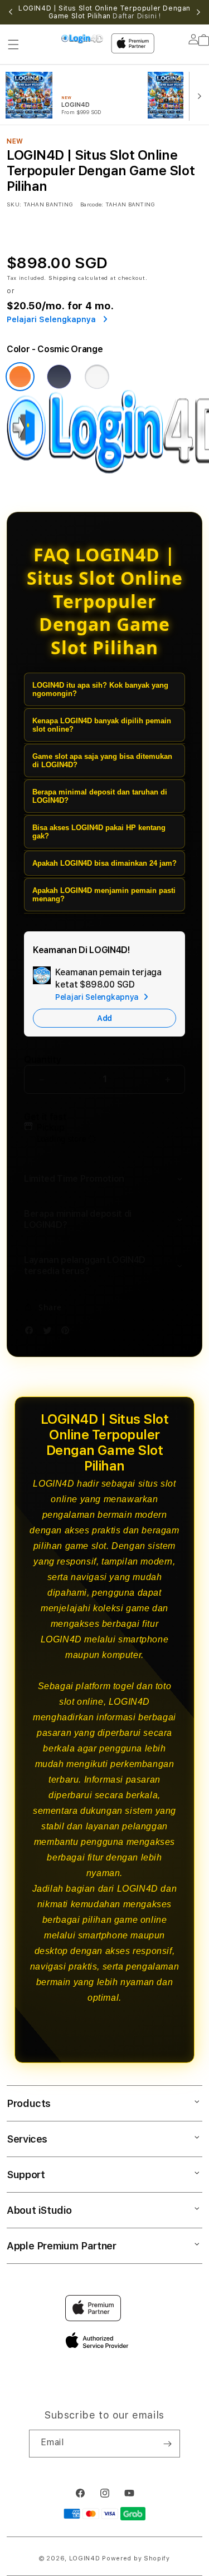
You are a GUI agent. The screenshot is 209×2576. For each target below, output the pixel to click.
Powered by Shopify (136, 2558)
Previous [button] (11, 12)
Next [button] (198, 12)
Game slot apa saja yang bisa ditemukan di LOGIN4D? (102, 761)
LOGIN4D (85, 2558)
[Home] (82, 39)
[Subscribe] (167, 2444)
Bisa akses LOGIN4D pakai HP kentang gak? (99, 832)
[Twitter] (50, 1332)
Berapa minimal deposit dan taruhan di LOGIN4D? (100, 796)
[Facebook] (32, 1332)
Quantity (42, 1060)
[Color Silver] (97, 377)
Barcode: (92, 204)
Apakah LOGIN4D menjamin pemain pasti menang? (104, 895)
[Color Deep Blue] (59, 377)
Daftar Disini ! (137, 16)
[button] (13, 45)
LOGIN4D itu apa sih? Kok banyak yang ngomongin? (100, 689)
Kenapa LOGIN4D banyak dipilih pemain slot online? (102, 725)
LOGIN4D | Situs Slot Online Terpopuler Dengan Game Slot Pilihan (104, 12)
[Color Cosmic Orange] (20, 377)
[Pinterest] (68, 1332)
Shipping (62, 278)
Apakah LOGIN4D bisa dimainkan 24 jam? (104, 863)
